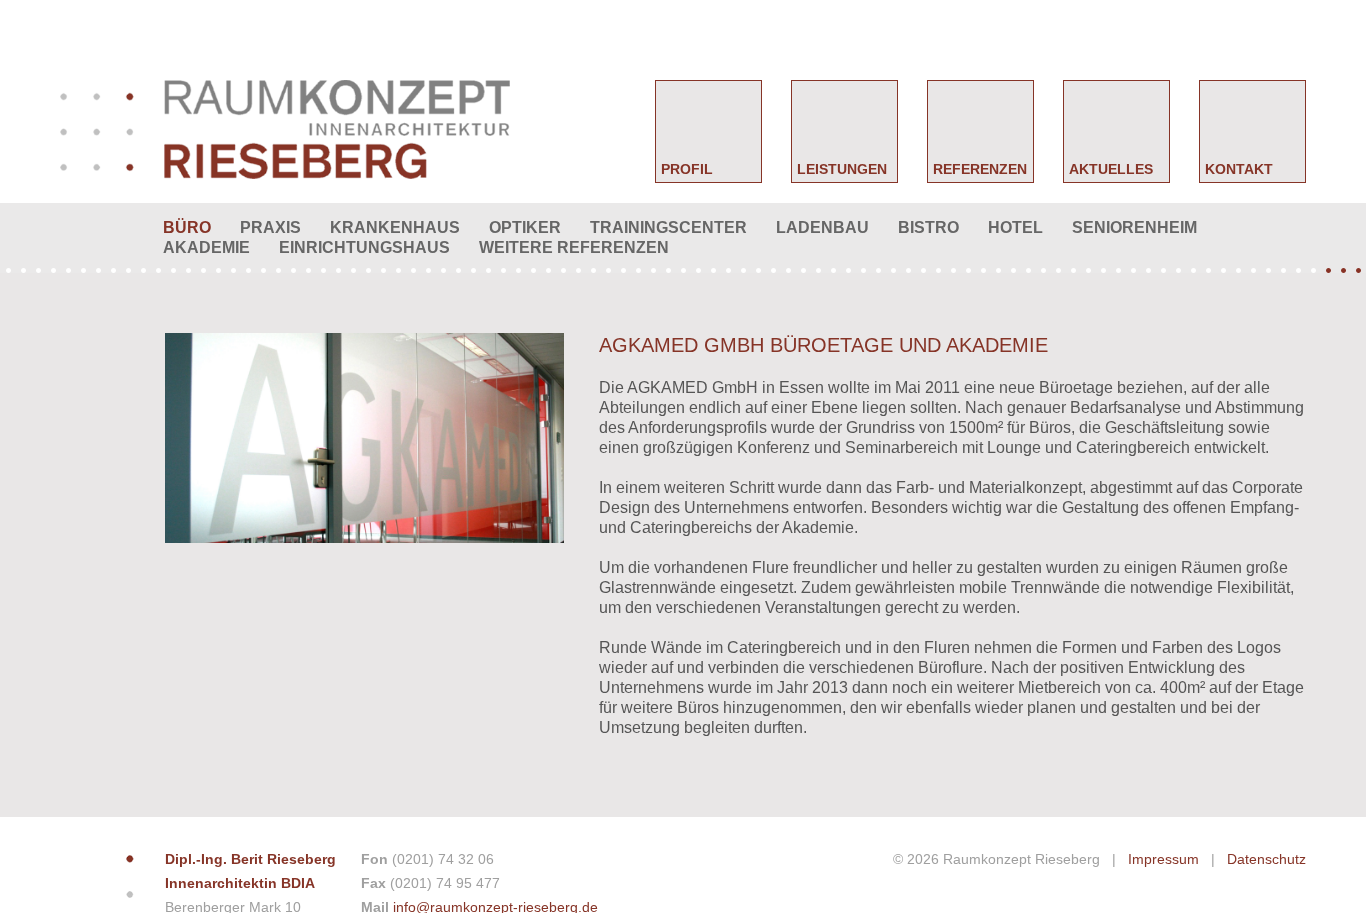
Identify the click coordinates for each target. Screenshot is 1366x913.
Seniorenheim (1134, 227)
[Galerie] (364, 557)
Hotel (1015, 227)
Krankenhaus (395, 227)
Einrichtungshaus (364, 247)
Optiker (525, 227)
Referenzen (980, 169)
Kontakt (1239, 169)
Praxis (270, 227)
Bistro (928, 227)
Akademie (206, 247)
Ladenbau (822, 227)
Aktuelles (1111, 169)
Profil (687, 169)
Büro (187, 227)
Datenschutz (1266, 859)
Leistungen (842, 169)
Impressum (1163, 859)
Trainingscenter (668, 227)
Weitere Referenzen (574, 247)
